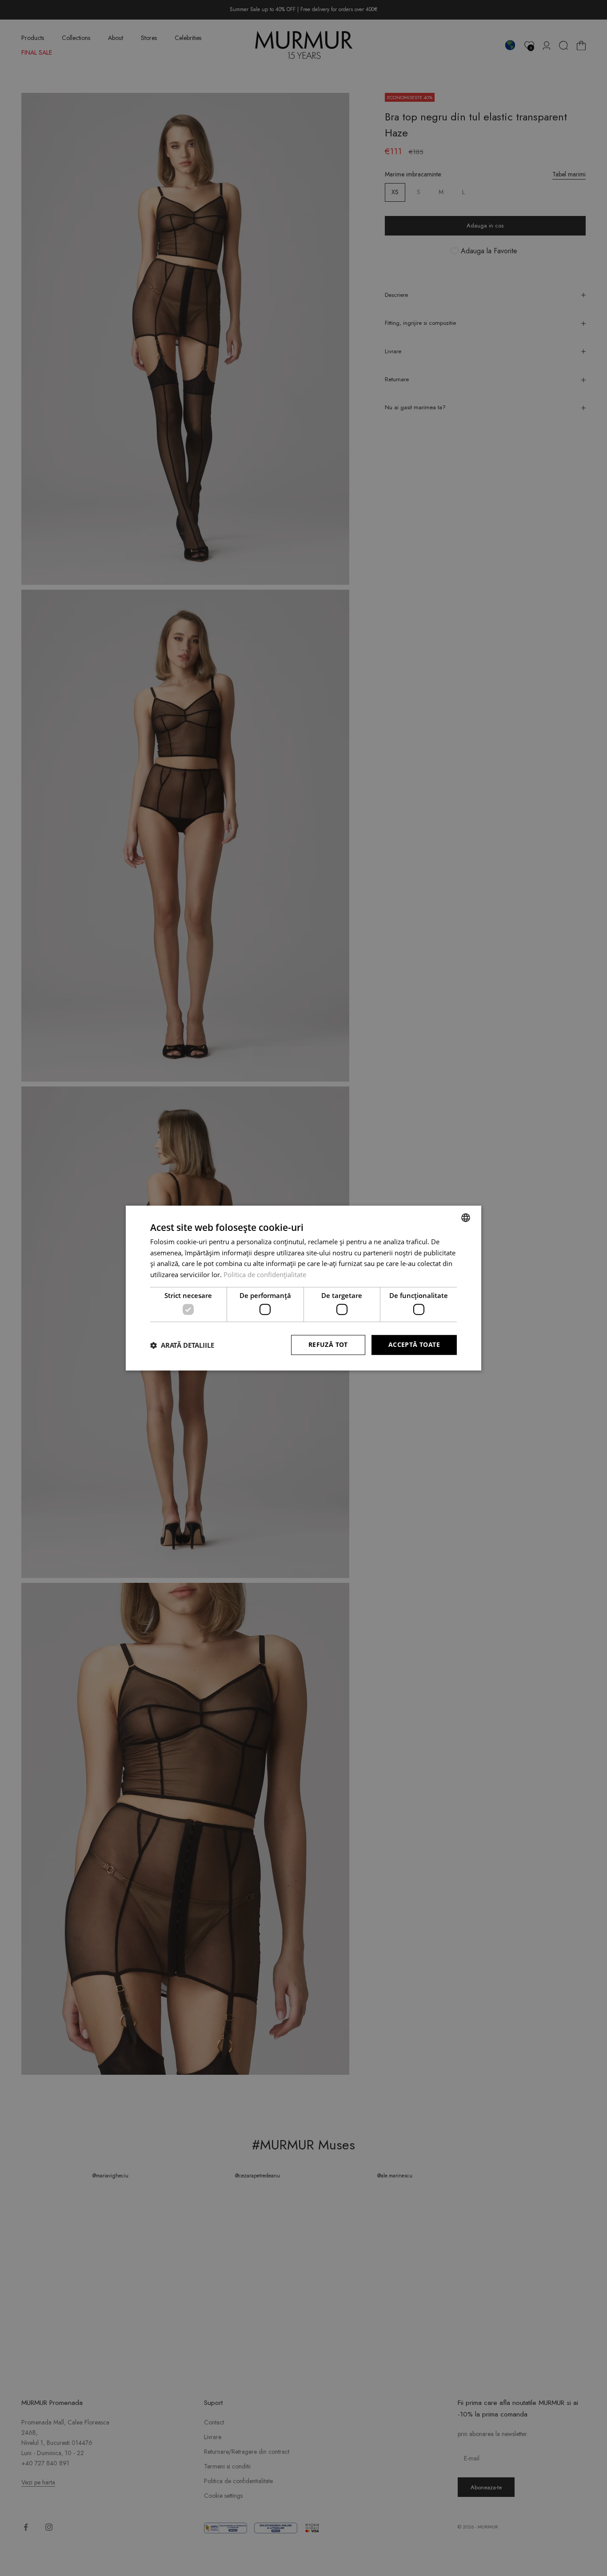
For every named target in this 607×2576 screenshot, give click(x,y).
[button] (182, 1345)
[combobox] (466, 1218)
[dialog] (303, 1288)
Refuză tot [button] (328, 1345)
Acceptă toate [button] (414, 1345)
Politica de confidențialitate (265, 1274)
